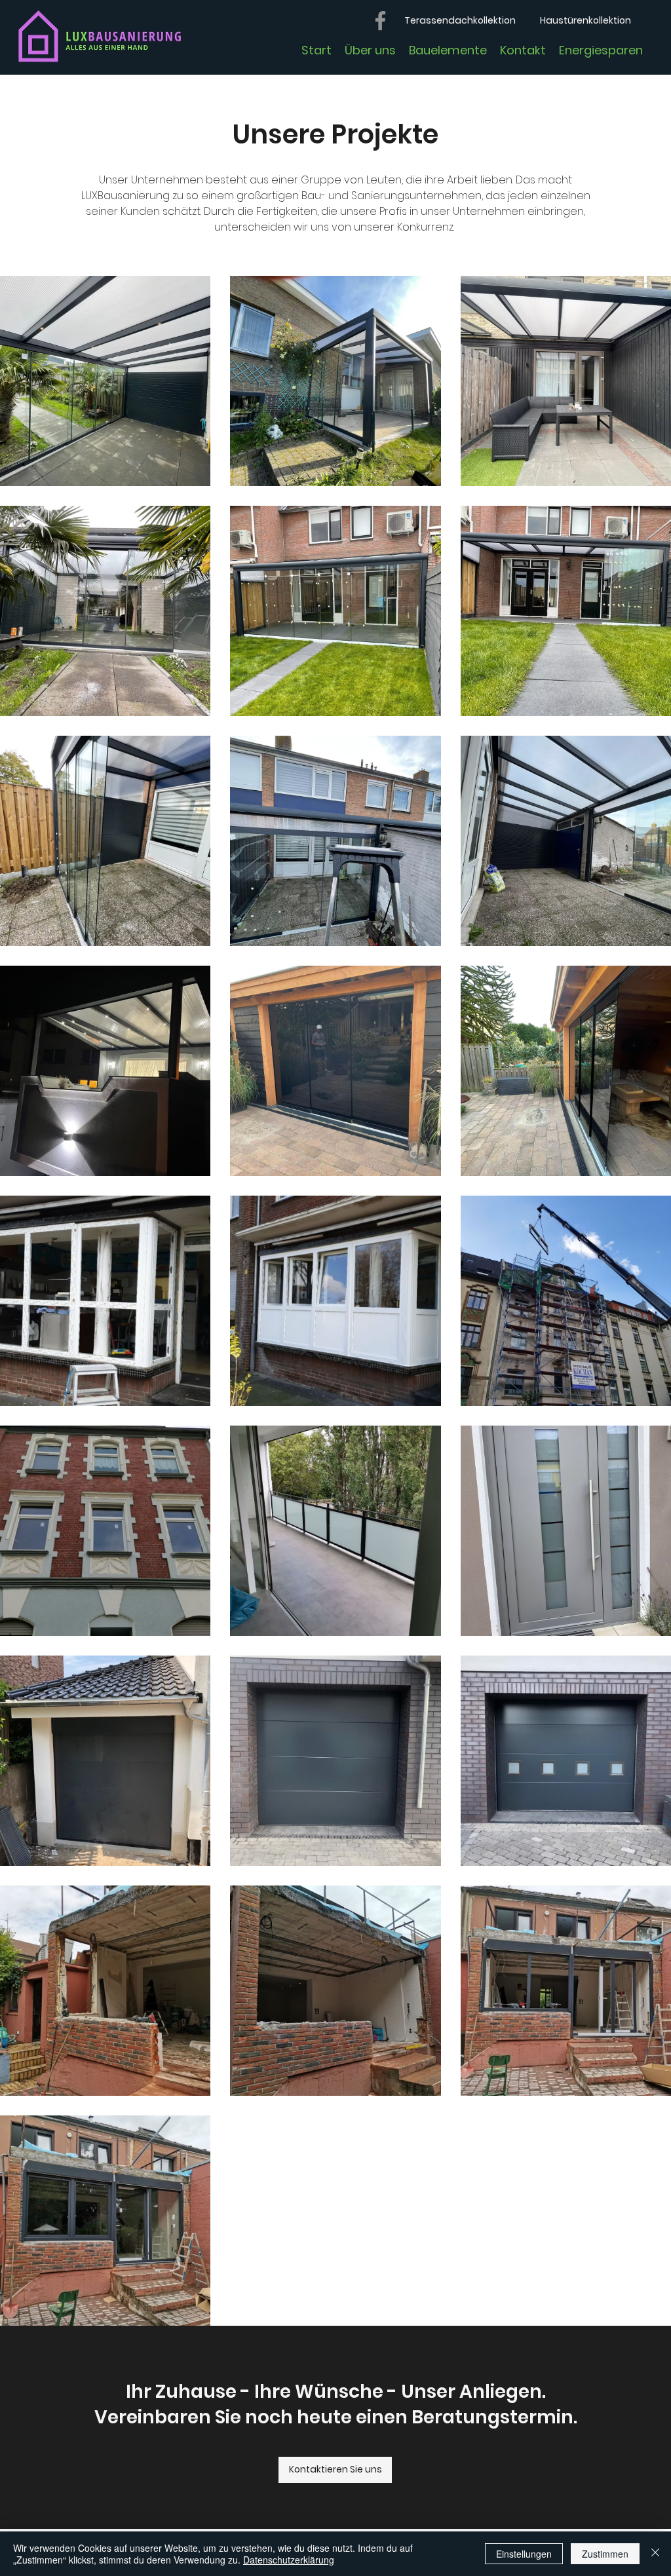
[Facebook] (380, 21)
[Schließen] (655, 2554)
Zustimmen (605, 2554)
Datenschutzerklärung (289, 2560)
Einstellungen (524, 2554)
